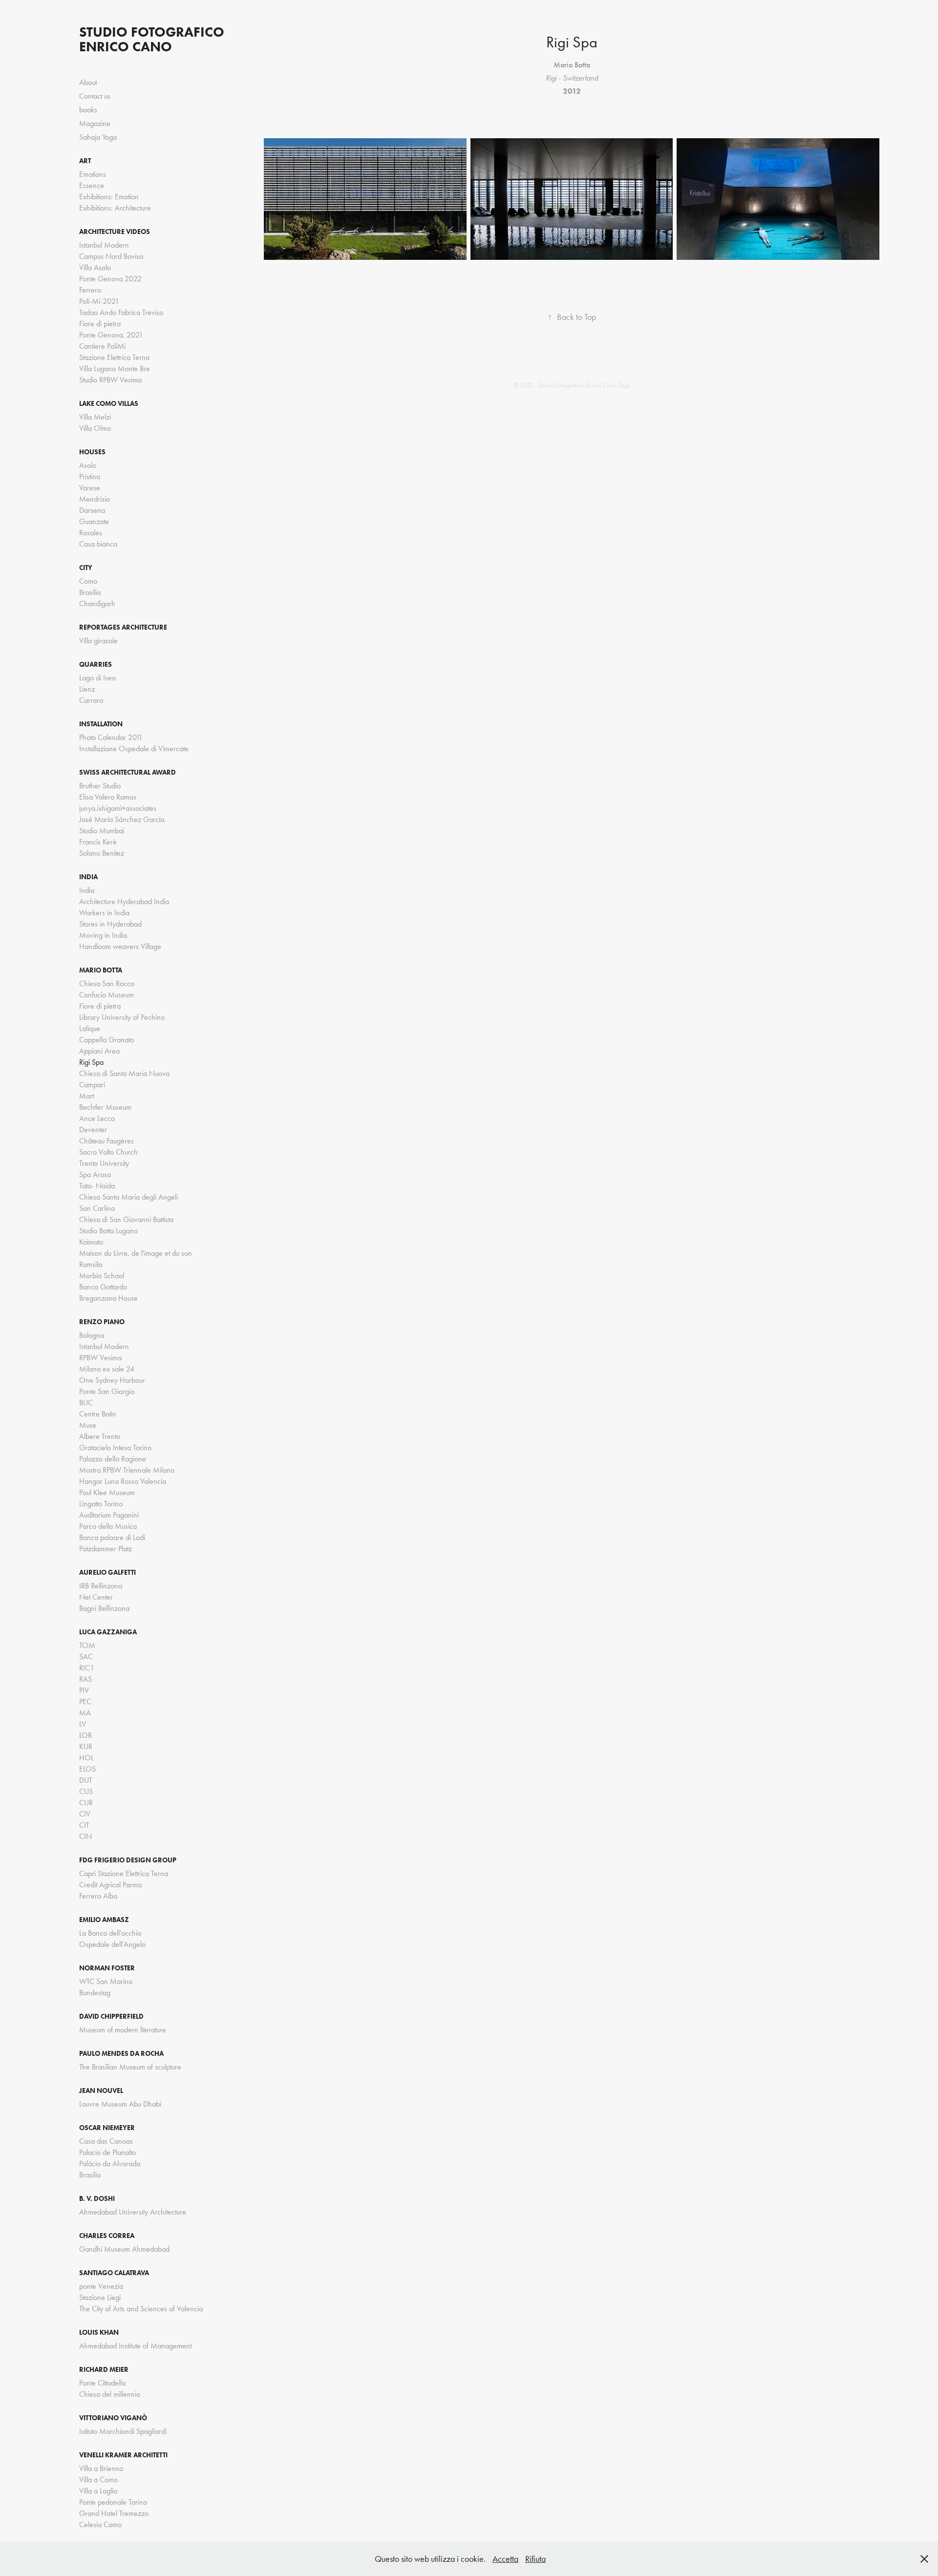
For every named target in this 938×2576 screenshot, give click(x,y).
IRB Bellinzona (101, 1586)
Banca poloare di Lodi (112, 1537)
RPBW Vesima (100, 1358)
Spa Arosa (95, 1174)
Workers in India (104, 913)
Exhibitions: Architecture (115, 208)
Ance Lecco (97, 1118)
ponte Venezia (101, 2286)
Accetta (505, 2559)
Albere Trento (100, 1436)
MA (85, 1713)
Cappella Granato (107, 1040)
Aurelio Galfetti (107, 1573)
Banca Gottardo (103, 1287)
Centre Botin (98, 1414)
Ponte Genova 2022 (110, 279)
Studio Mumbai (102, 831)
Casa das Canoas (106, 2141)
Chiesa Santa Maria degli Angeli (128, 1197)
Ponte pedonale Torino (113, 2502)
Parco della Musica (108, 1526)
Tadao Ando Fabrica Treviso (121, 312)
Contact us (95, 96)
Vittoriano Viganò (113, 2418)
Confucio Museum (107, 995)
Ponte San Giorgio (107, 1391)
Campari (92, 1085)
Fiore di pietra (100, 324)
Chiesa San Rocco (107, 983)
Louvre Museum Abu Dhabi (120, 2104)
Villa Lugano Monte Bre (115, 369)
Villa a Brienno (101, 2468)
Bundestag (95, 1993)
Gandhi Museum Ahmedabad (124, 2249)
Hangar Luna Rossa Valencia (123, 1481)
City (86, 568)
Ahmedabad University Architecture (133, 2212)
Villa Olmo (95, 428)
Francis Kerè (98, 842)
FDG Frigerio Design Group (128, 1860)
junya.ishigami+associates (118, 808)
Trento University (104, 1163)
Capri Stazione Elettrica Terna (124, 1873)
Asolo (88, 465)
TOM (87, 1645)
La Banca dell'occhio (110, 1933)
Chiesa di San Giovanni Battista (126, 1219)
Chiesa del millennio (110, 2394)
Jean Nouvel (101, 2091)
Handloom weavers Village (120, 946)
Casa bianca (98, 544)
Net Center (96, 1597)
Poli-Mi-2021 (99, 301)
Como (88, 581)
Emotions (93, 174)
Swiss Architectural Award (128, 772)
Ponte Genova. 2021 (111, 335)
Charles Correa (107, 2236)
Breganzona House (108, 1298)
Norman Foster (107, 1968)
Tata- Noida (97, 1186)
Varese (90, 488)
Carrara (91, 700)
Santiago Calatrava (114, 2273)
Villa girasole (98, 641)
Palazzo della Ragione (113, 1459)
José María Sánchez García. (123, 819)
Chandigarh (97, 603)
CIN (85, 1836)
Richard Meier (104, 2370)
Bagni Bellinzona (104, 1608)
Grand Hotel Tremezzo (114, 2513)
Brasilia (90, 592)
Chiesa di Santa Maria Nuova (124, 1073)
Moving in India (103, 935)
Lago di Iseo (97, 678)
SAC (86, 1657)
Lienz (87, 689)
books (88, 110)
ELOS (87, 1769)
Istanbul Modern (104, 245)
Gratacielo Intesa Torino (115, 1447)
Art (85, 161)
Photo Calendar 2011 (111, 737)
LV (83, 1724)
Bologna (92, 1335)
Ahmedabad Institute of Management (135, 2346)
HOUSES (92, 452)
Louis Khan (99, 2333)
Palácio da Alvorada (110, 2164)
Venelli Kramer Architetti (123, 2455)
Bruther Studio (100, 786)
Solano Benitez (102, 853)
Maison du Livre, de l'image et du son (136, 1253)
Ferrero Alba (98, 1896)
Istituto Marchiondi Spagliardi (123, 2431)
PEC (85, 1701)
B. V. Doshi (97, 2199)
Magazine (95, 123)
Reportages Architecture (123, 627)
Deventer (93, 1130)
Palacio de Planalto (107, 2152)
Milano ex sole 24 (107, 1369)
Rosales (91, 533)
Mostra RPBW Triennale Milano (127, 1470)
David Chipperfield (111, 2016)
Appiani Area (99, 1051)
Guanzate (94, 521)
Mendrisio (95, 499)
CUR (86, 1803)
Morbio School (102, 1276)
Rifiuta (535, 2559)
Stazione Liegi (100, 2297)
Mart (86, 1096)
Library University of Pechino (122, 1017)
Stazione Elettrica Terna (114, 357)
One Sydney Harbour (112, 1380)
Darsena (92, 510)
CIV (85, 1814)
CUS (86, 1791)
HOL (86, 1758)
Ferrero (90, 290)
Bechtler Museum (105, 1107)
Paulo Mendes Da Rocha (121, 2054)
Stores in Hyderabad (110, 924)
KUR (86, 1746)
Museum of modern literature (123, 2030)
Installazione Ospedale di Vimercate (134, 749)
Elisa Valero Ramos (108, 797)
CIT (84, 1825)
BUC (86, 1403)
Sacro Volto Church (108, 1152)
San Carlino (97, 1208)
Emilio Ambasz (104, 1920)
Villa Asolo (95, 267)
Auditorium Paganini (109, 1515)
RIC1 (87, 1668)
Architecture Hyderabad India (124, 901)
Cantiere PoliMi (102, 346)
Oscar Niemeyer (107, 2128)
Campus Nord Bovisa (111, 256)
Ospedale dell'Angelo (112, 1944)
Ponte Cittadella (102, 2383)
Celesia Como (100, 2524)
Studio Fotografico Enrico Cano (153, 39)
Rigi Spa (91, 1062)
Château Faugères (107, 1141)
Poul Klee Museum (107, 1492)
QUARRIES (96, 665)
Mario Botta (101, 970)
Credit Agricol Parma (110, 1885)
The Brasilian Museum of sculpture (130, 2067)
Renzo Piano (102, 1322)
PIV (84, 1690)
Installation (101, 724)
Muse (88, 1425)
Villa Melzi (95, 417)
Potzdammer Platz (106, 1549)
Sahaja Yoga (98, 137)
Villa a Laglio (98, 2491)
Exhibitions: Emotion (109, 197)
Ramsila (91, 1264)
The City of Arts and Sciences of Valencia (141, 2309)
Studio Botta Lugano (108, 1231)
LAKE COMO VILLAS (109, 404)
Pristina (90, 476)
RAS (85, 1679)
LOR (85, 1735)
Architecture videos (115, 232)
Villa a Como (98, 2480)
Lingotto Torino (101, 1504)
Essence (92, 185)
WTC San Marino (106, 1981)
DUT (86, 1780)
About (88, 82)
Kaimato (91, 1242)
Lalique (90, 1028)
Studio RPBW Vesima (110, 380)
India (88, 877)
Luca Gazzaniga (108, 1632)
